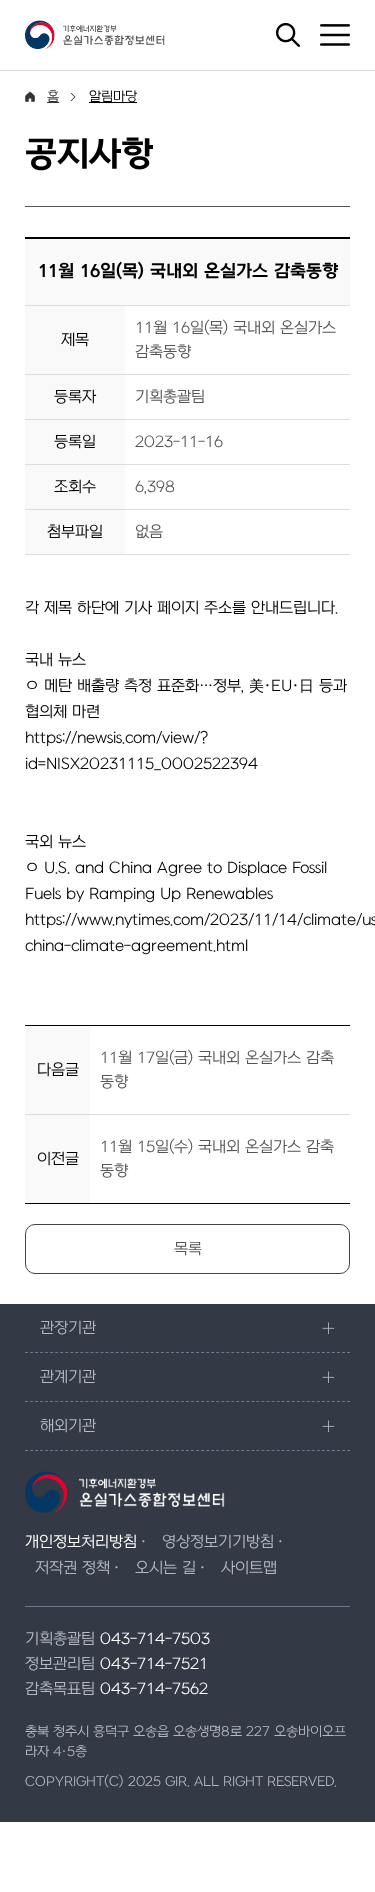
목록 (188, 1249)
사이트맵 (249, 1568)
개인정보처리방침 (81, 1542)
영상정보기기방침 (218, 1542)
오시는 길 (165, 1568)
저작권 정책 (72, 1568)
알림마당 (113, 96)
